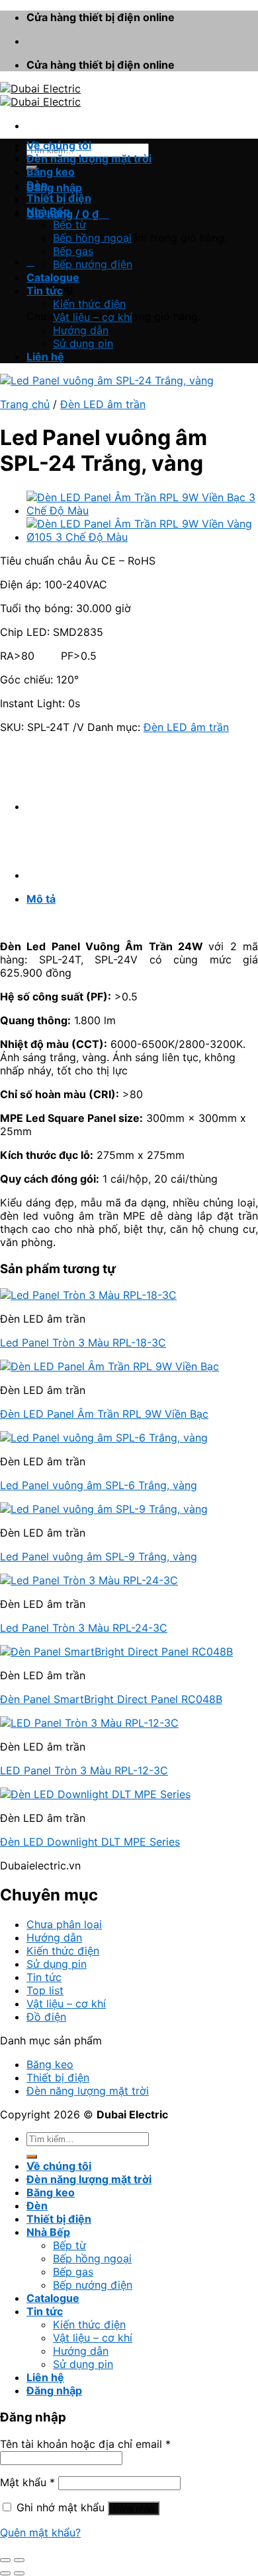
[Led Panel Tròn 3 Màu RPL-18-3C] (88, 1295)
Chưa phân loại (64, 1924)
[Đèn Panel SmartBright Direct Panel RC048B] (116, 1652)
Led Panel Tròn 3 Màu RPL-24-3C (84, 1628)
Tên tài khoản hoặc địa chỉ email (85, 2444)
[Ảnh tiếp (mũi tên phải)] (19, 2573)
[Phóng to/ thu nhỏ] (19, 2560)
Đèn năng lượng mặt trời (89, 158)
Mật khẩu (27, 2482)
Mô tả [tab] (41, 899)
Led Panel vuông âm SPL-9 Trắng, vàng (99, 1556)
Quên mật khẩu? (40, 2532)
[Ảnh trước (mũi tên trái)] (5, 2573)
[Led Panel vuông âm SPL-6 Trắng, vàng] (104, 1438)
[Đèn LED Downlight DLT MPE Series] (95, 1794)
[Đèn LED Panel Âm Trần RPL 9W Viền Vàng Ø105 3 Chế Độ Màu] (142, 537)
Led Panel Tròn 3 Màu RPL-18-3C (83, 1342)
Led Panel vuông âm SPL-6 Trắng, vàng (99, 1485)
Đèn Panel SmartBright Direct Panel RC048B (111, 1699)
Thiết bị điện (59, 198)
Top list (45, 1990)
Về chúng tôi (59, 145)
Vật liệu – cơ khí (93, 317)
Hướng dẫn (81, 330)
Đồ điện (46, 2017)
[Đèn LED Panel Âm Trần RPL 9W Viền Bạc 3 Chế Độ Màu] (142, 510)
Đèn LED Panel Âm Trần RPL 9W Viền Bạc (104, 1414)
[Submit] (32, 2157)
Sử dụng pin (83, 343)
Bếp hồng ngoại (92, 238)
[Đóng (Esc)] (5, 2560)
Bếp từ (69, 225)
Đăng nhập (134, 2508)
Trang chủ (25, 404)
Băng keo (51, 172)
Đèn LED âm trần (103, 404)
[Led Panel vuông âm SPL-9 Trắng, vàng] (104, 1509)
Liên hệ (45, 357)
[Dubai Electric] (40, 95)
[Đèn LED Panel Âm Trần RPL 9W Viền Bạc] (109, 1366)
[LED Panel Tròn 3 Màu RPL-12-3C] (89, 1723)
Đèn (37, 185)
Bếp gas (73, 251)
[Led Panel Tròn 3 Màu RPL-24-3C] (89, 1580)
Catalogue (53, 277)
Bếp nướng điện (93, 264)
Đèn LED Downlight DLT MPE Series (90, 1842)
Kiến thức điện (89, 304)
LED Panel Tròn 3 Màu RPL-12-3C (84, 1770)
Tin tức (45, 291)
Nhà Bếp (48, 211)
